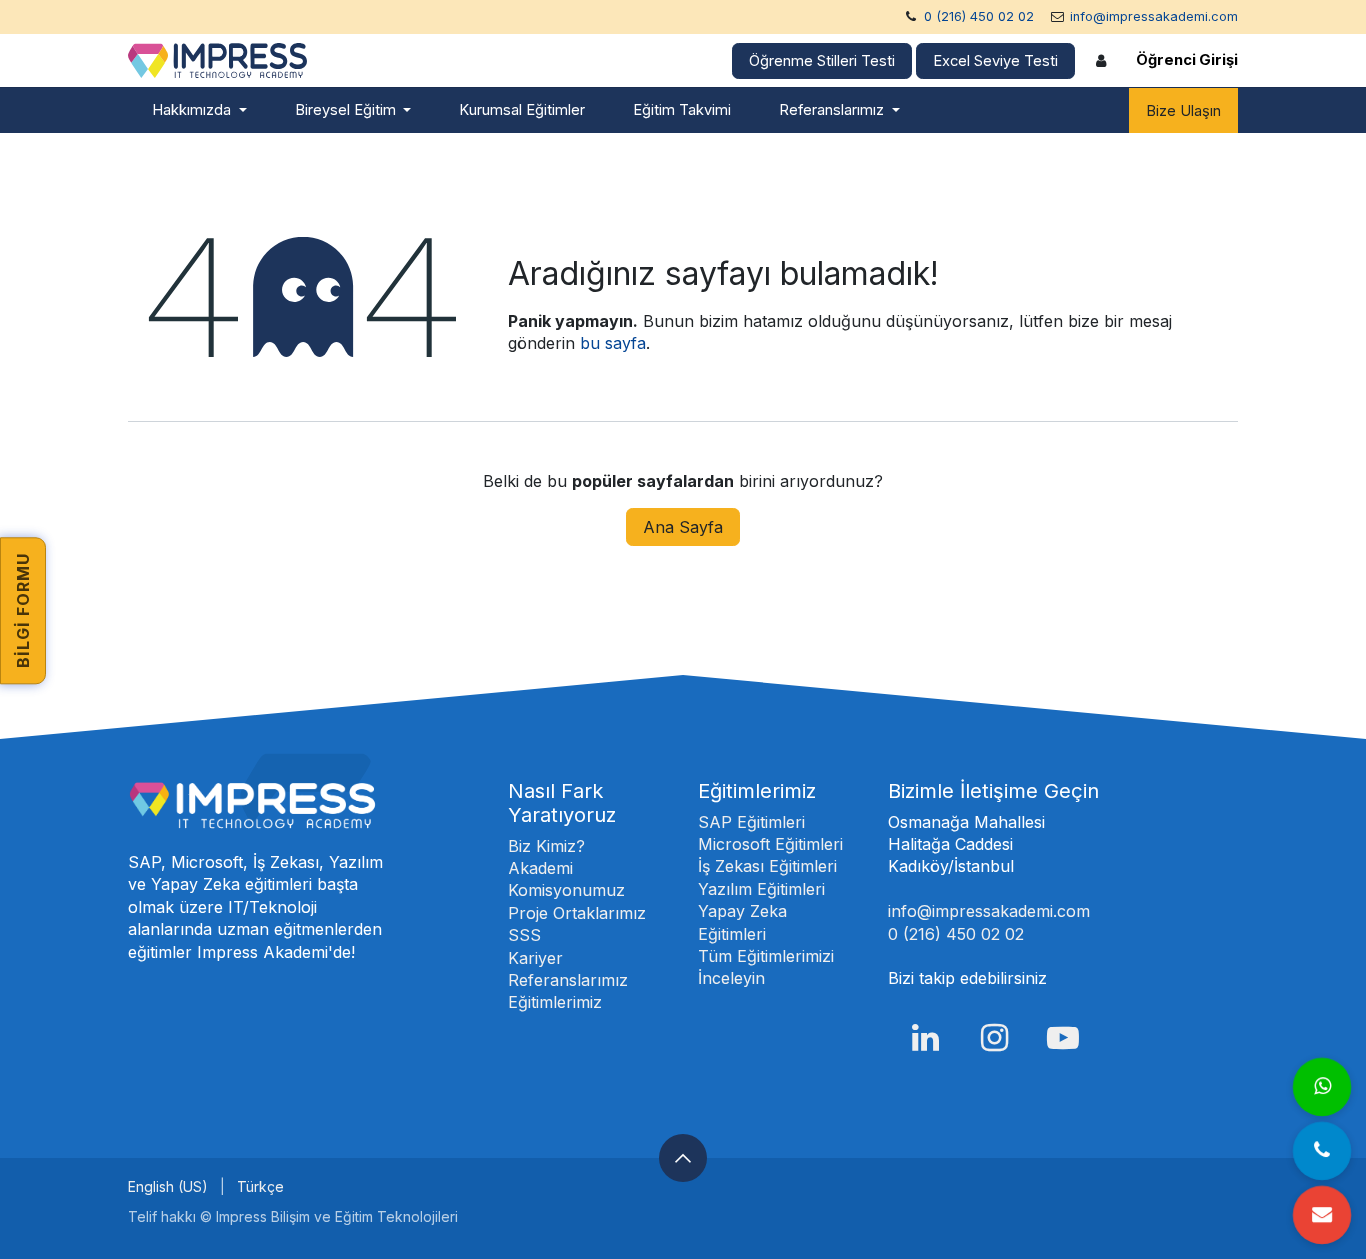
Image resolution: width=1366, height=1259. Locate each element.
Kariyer (535, 958)
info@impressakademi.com (1154, 16)
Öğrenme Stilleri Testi (822, 61)
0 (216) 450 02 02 (979, 16)
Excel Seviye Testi (995, 61)
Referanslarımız (568, 980)
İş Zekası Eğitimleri (767, 866)
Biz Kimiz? (546, 846)
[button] (683, 1158)
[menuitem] (199, 110)
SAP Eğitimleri (751, 822)
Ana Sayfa (683, 527)
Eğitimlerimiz (555, 1002)
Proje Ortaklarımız (577, 913)
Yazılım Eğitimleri (761, 889)
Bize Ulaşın (1183, 111)
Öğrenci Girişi (1187, 60)
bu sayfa (613, 343)
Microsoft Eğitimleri (770, 844)
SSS (524, 935)
